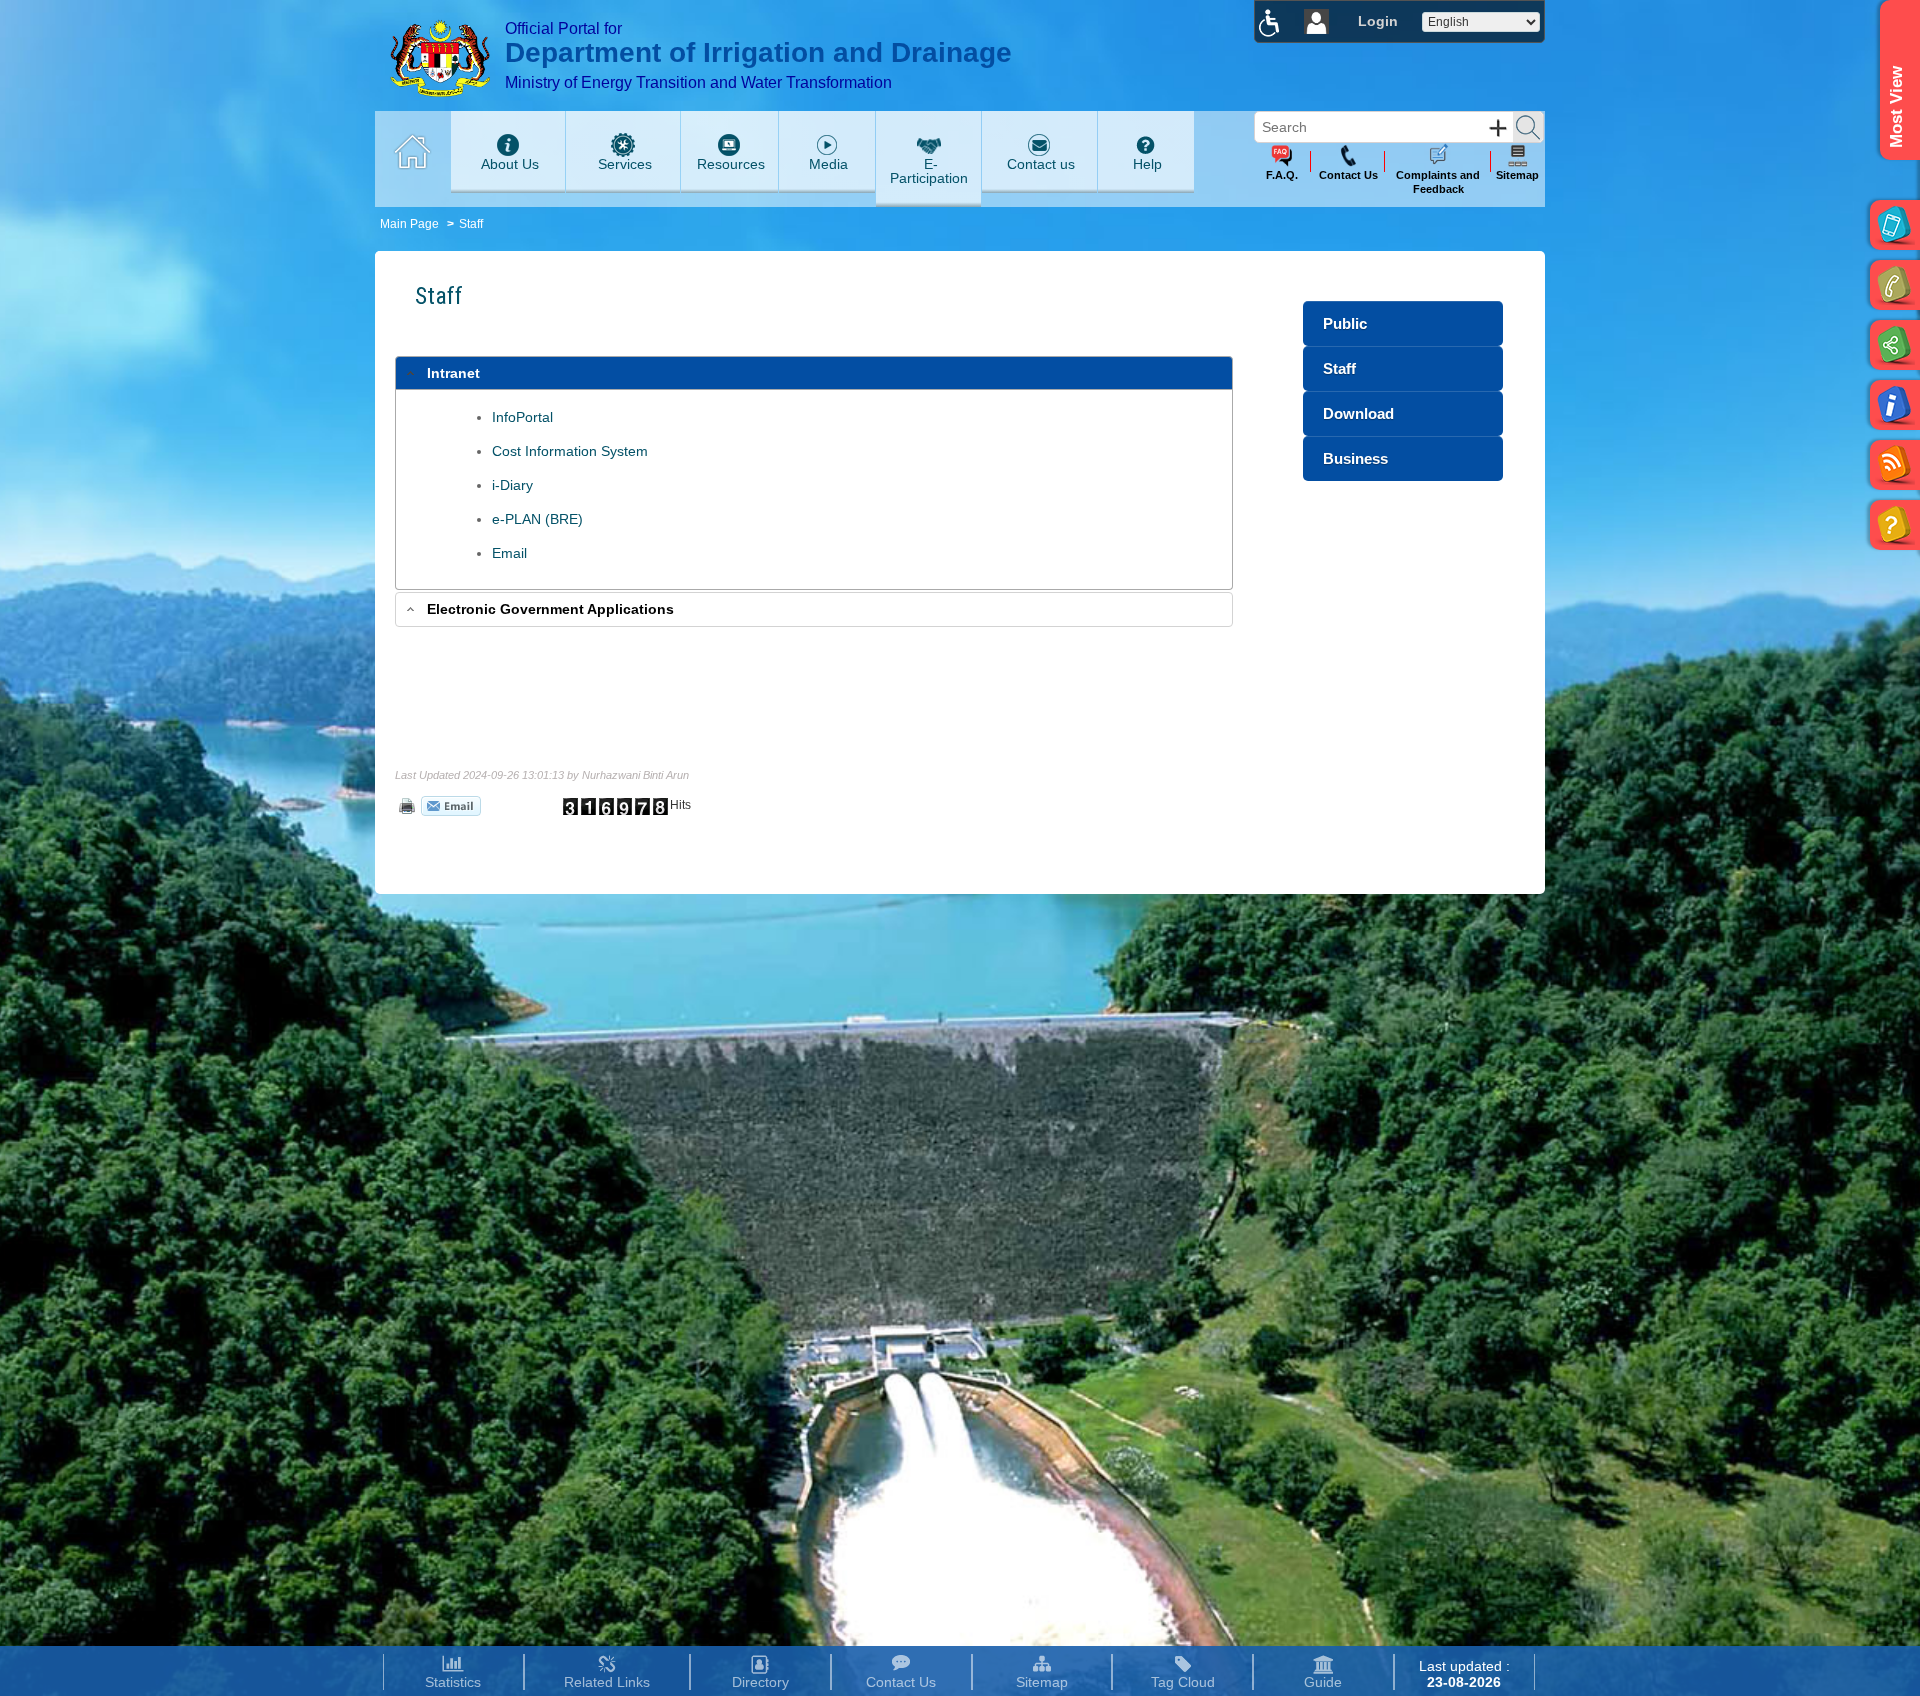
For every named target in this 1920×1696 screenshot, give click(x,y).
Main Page (409, 224)
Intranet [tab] (453, 373)
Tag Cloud (1183, 1682)
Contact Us (901, 1682)
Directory (760, 1682)
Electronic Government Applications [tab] (550, 609)
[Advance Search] (1498, 128)
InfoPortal (522, 417)
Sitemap (1042, 1682)
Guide (1323, 1682)
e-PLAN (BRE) (537, 519)
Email (509, 553)
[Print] (405, 805)
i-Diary (512, 485)
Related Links (607, 1682)
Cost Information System (570, 451)
